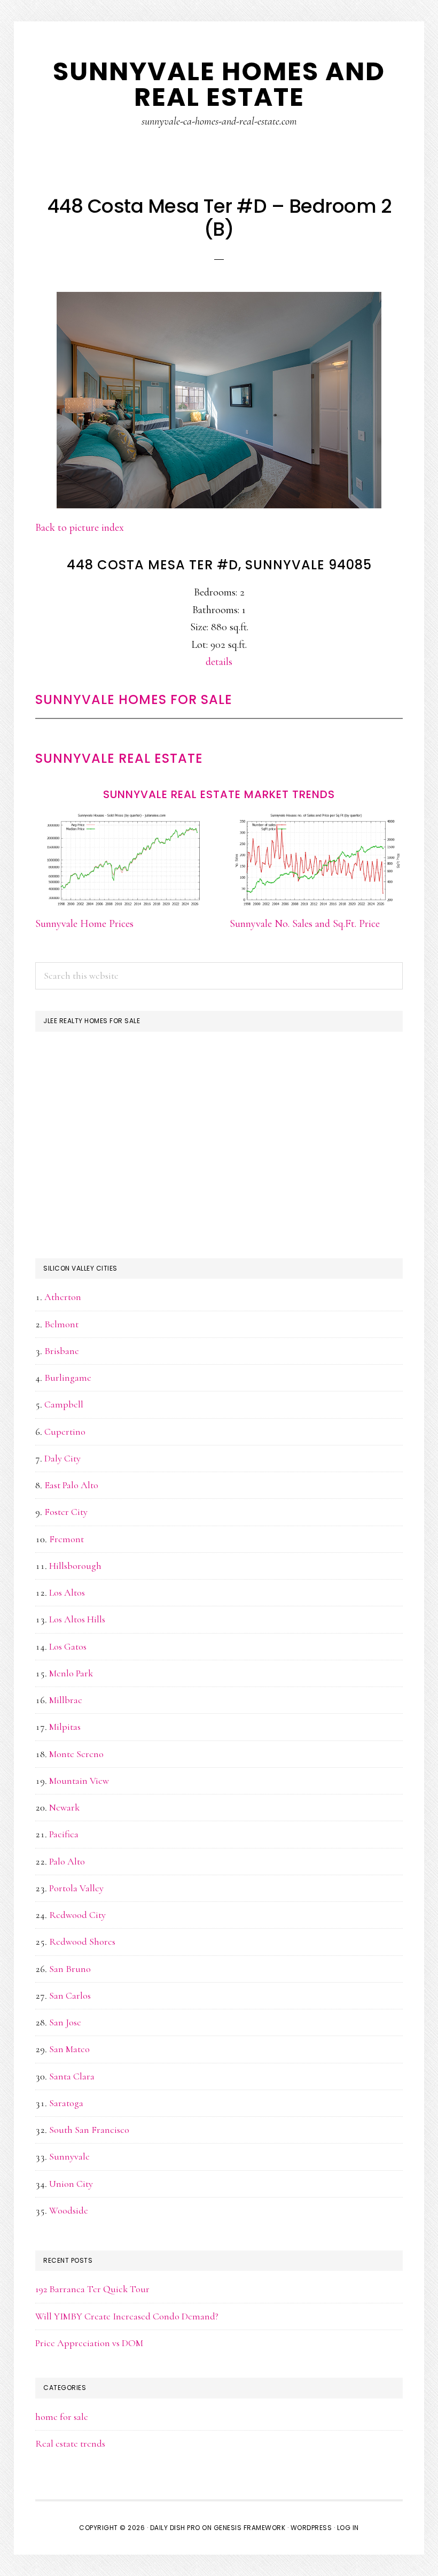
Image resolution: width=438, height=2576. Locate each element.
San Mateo (69, 2049)
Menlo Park (71, 1673)
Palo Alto (67, 1861)
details (219, 662)
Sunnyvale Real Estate (119, 758)
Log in (348, 2528)
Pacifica (64, 1834)
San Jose (65, 2022)
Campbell (64, 1404)
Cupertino (65, 1432)
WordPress (311, 2528)
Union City (71, 2184)
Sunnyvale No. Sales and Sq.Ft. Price (305, 924)
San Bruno (70, 1969)
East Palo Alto (71, 1485)
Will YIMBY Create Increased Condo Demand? (127, 2316)
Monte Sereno (76, 1754)
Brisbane (62, 1351)
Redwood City (77, 1915)
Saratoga (66, 2103)
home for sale (62, 2417)
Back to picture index (80, 528)
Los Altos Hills (77, 1619)
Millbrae (66, 1700)
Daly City (62, 1458)
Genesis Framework (250, 2528)
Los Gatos (68, 1646)
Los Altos (67, 1592)
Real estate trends (70, 2443)
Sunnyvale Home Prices (84, 924)
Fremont (67, 1539)
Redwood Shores (82, 1941)
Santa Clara (72, 2076)
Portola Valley (76, 1888)
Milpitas (65, 1727)
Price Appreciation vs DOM (89, 2343)
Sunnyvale (69, 2156)
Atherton (63, 1297)
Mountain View (79, 1781)
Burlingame (68, 1378)
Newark (64, 1807)
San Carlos (70, 1995)
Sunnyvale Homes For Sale (134, 699)
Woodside (69, 2210)
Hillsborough (75, 1566)
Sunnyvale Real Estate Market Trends (219, 794)
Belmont (61, 1324)
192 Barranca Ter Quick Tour (92, 2289)
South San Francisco (89, 2130)
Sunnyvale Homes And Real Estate (219, 84)
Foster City (66, 1512)
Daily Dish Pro (175, 2528)
